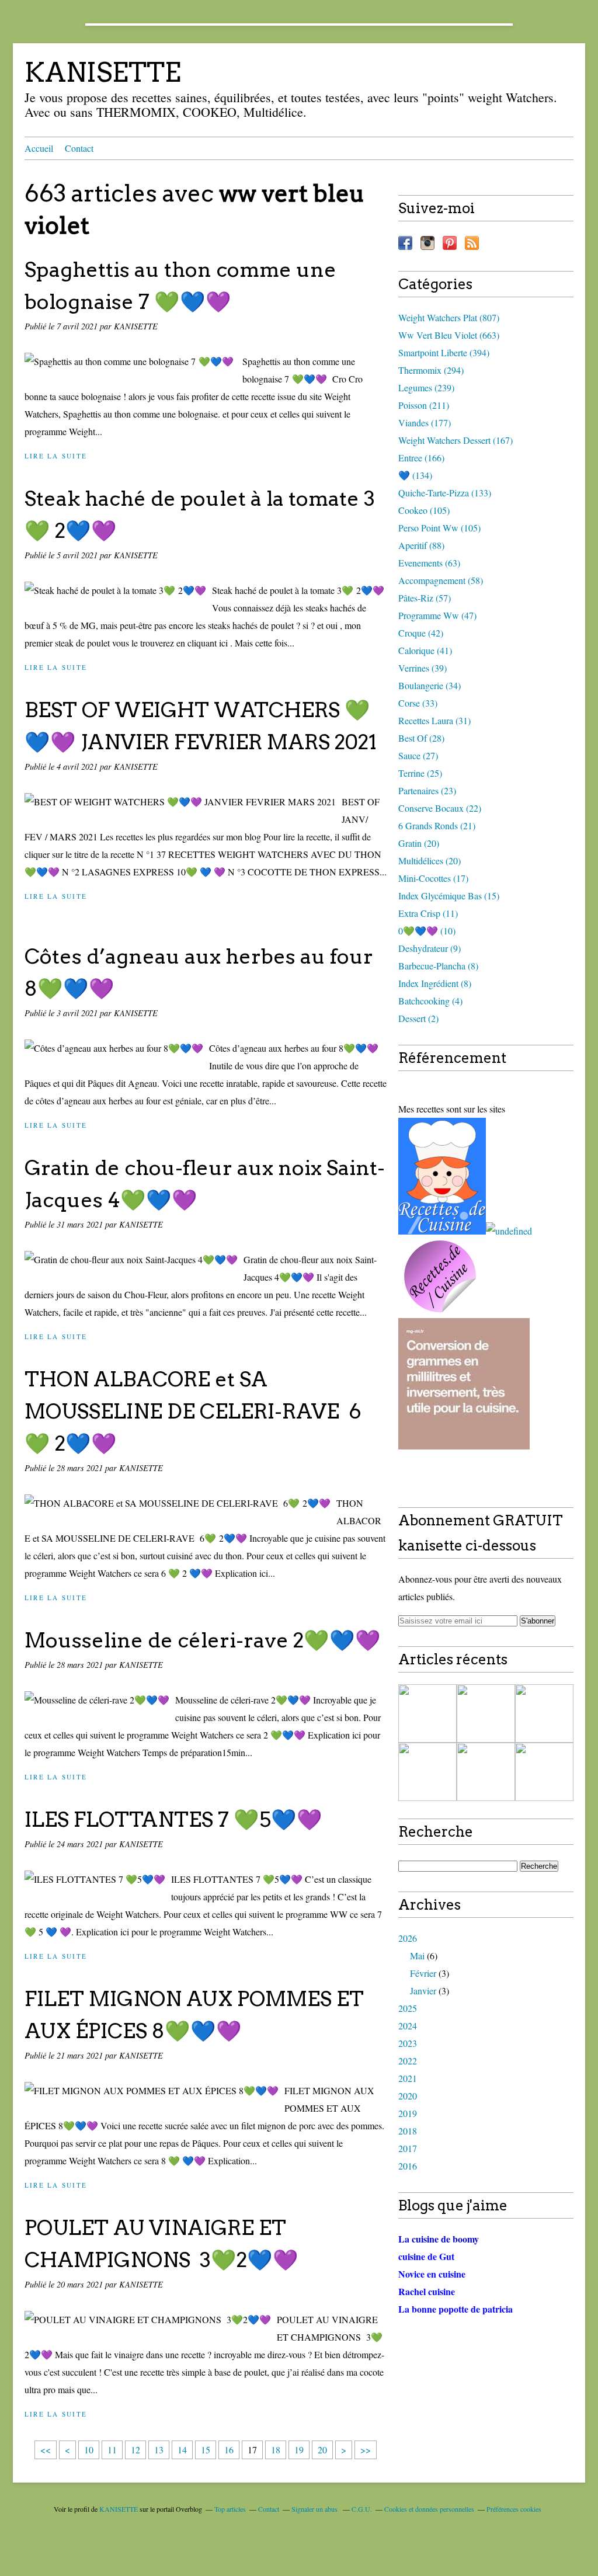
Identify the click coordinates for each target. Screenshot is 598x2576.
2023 (408, 2043)
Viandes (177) (425, 423)
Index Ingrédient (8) (435, 983)
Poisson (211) (424, 405)
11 (112, 2450)
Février (423, 1973)
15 (206, 2450)
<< (46, 2450)
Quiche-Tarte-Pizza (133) (445, 493)
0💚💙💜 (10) (427, 931)
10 (89, 2450)
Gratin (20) (419, 843)
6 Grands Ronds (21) (437, 825)
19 (299, 2450)
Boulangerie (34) (430, 685)
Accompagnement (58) (441, 580)
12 (135, 2450)
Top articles (230, 2509)
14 (182, 2450)
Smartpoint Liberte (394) (444, 352)
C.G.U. (362, 2509)
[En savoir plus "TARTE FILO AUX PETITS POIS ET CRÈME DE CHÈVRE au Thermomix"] (486, 1772)
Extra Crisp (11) (428, 913)
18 (276, 2450)
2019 (408, 2113)
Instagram (427, 243)
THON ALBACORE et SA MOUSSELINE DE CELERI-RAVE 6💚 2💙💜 (193, 1411)
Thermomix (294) (431, 370)
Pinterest (450, 243)
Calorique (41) (425, 650)
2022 (408, 2061)
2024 (408, 2026)
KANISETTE (103, 72)
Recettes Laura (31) (434, 720)
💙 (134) (415, 475)
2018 (408, 2131)
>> (366, 2450)
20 (322, 2450)
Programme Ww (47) (437, 615)
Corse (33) (418, 703)
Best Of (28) (421, 738)
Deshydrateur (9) (430, 948)
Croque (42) (421, 633)
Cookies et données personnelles (429, 2509)
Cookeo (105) (424, 510)
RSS (472, 243)
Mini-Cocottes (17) (433, 878)
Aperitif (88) (421, 545)
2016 (408, 2166)
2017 (408, 2148)
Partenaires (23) (427, 790)
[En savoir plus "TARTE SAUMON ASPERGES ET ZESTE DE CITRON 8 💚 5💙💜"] (486, 1713)
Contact (79, 148)
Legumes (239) (426, 387)
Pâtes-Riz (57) (425, 598)
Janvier (423, 1991)
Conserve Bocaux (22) (440, 808)
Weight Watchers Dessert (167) (456, 440)
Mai (417, 1956)
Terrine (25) (420, 773)
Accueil (39, 148)
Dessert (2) (418, 1018)
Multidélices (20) (430, 861)
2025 (408, 2008)
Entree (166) (421, 458)
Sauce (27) (418, 755)
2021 (408, 2078)
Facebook (405, 243)
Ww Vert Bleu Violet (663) (449, 335)
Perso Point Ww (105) (439, 528)
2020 (408, 2096)
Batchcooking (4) (430, 1001)
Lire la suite (56, 456)
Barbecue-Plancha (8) (438, 966)
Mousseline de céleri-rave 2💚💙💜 (203, 1640)
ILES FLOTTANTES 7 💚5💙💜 (173, 1819)
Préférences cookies (514, 2509)
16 (229, 2450)
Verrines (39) (423, 668)
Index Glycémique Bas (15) (449, 896)
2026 (408, 1938)
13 (159, 2450)
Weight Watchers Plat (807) (449, 317)
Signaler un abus (315, 2509)
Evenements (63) (429, 563)
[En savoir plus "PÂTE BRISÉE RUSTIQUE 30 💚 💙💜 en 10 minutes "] (427, 1713)
